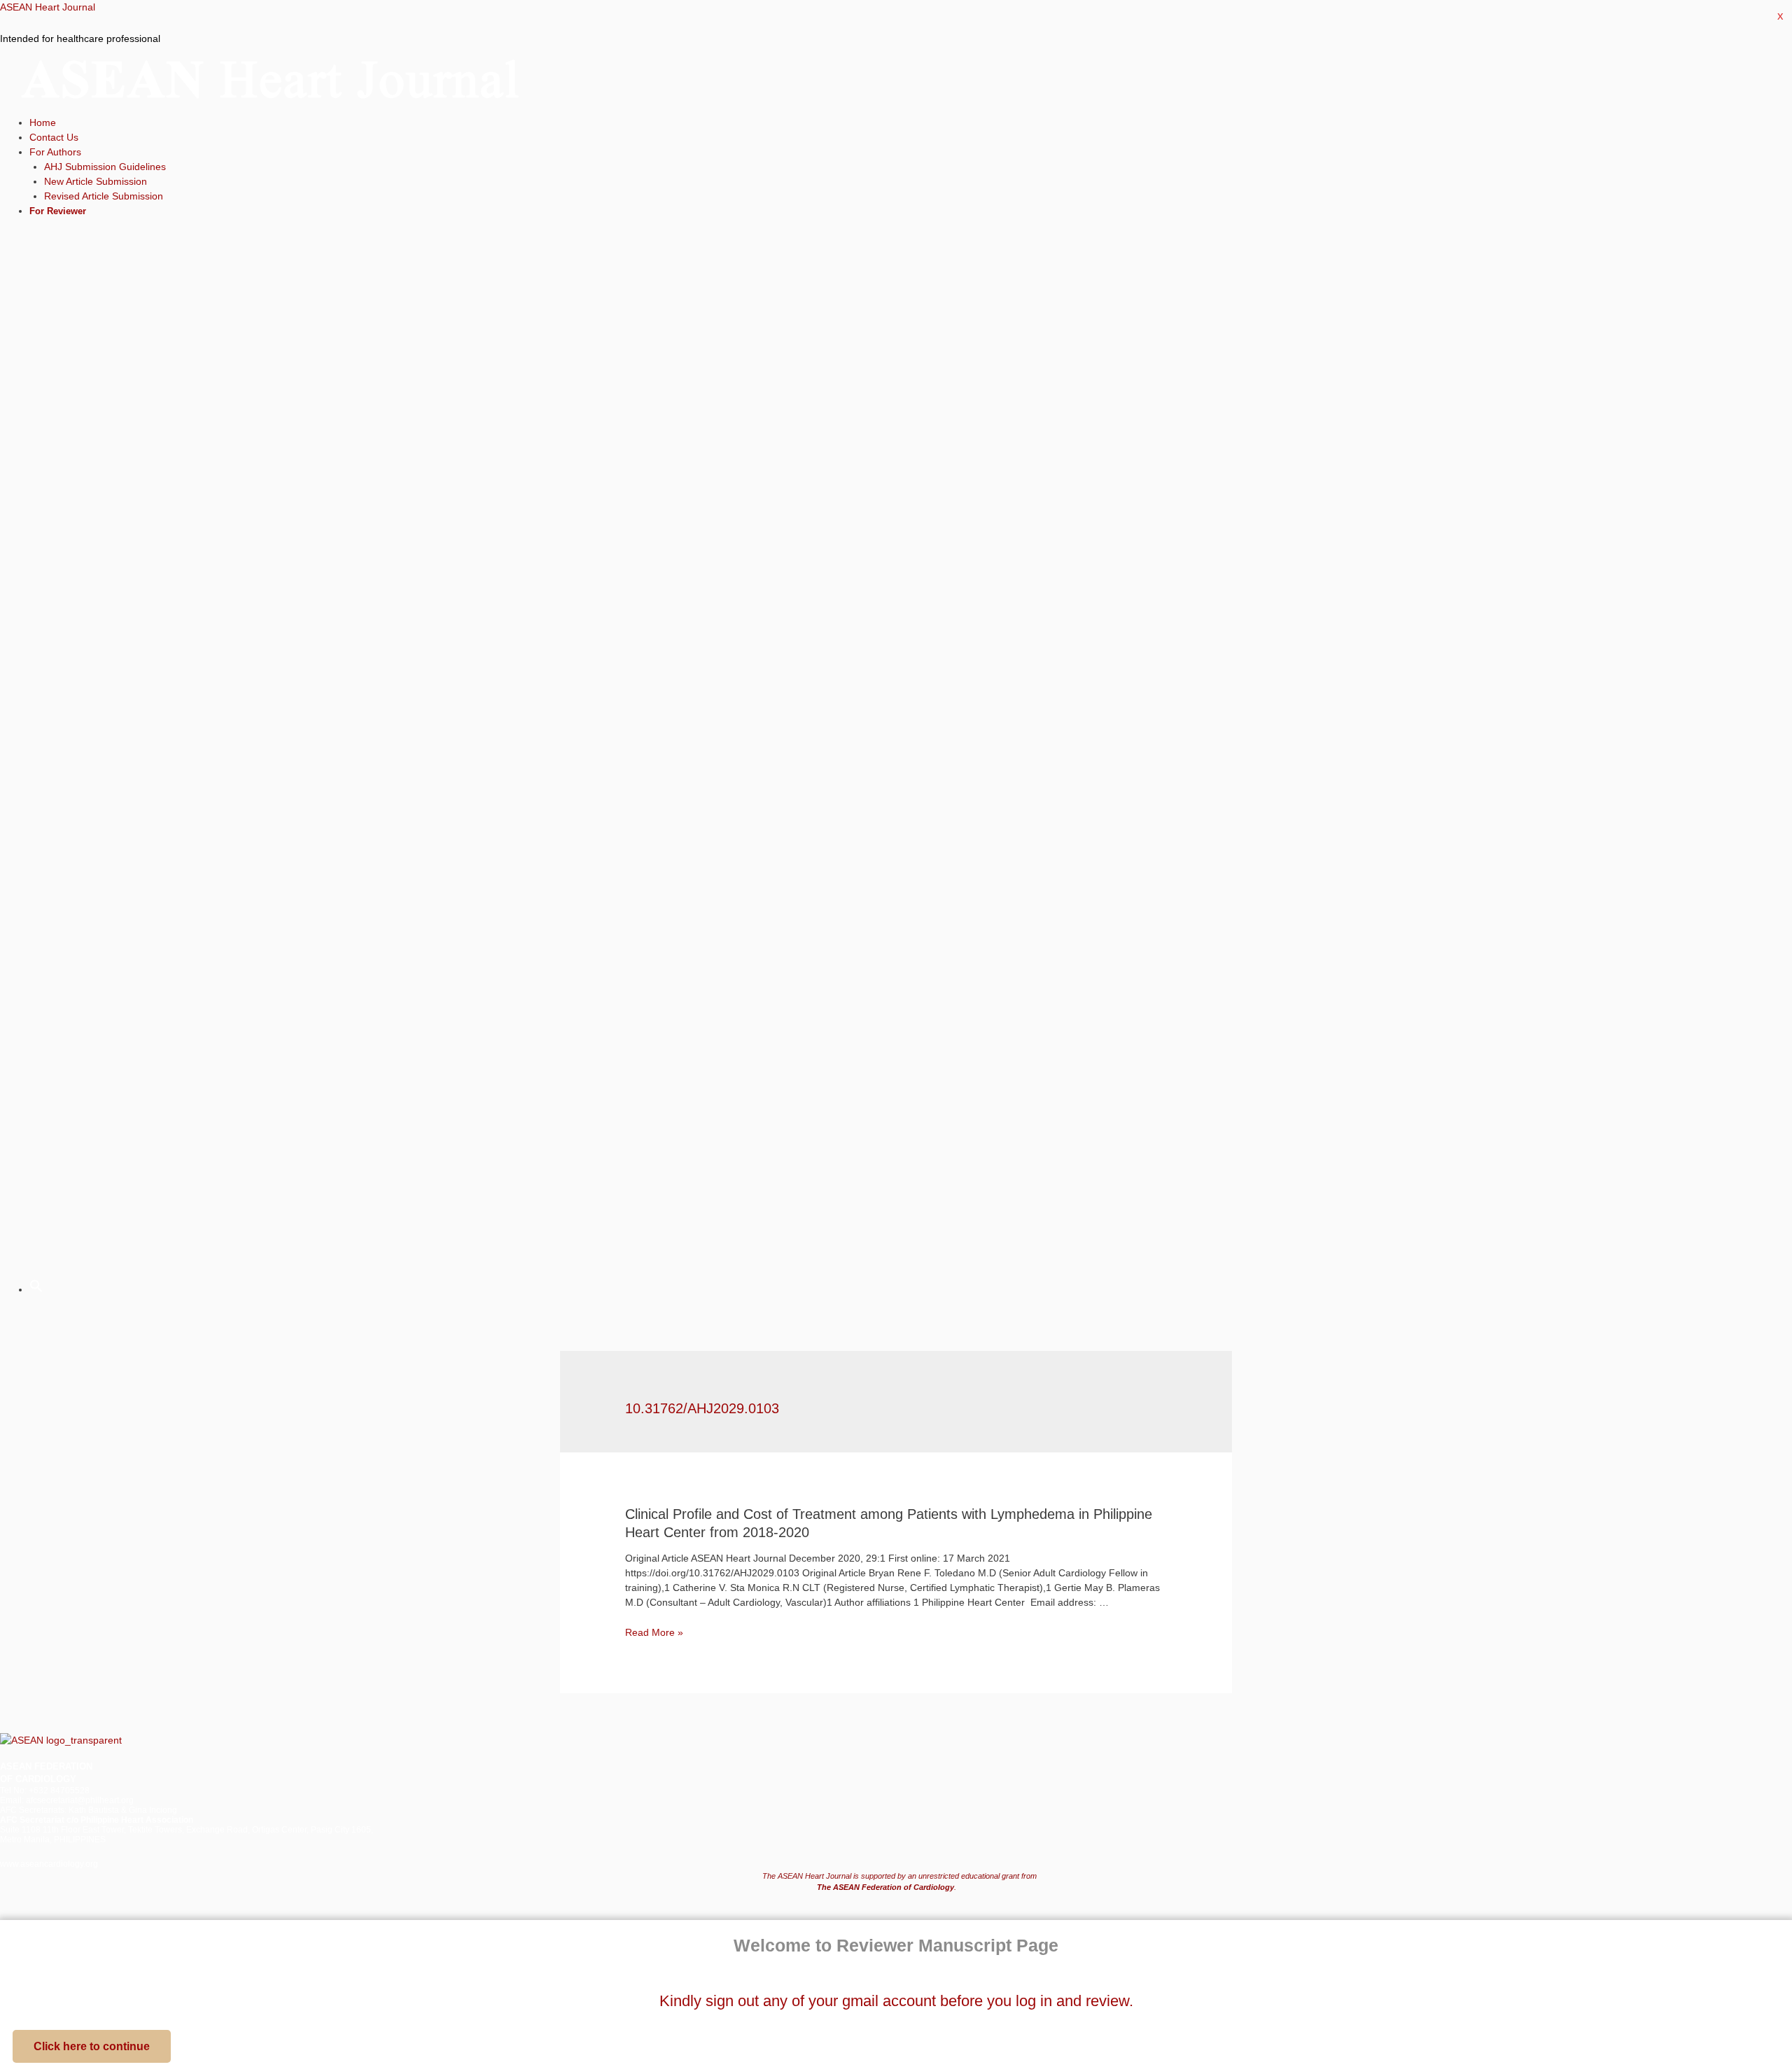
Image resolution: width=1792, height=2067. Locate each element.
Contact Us (54, 137)
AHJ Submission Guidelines (105, 167)
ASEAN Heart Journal (48, 7)
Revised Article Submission (104, 196)
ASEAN (16, 1766)
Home (43, 122)
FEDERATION (62, 1766)
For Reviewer (58, 211)
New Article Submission (96, 181)
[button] (92, 2046)
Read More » (654, 1632)
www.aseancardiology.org (49, 1864)
